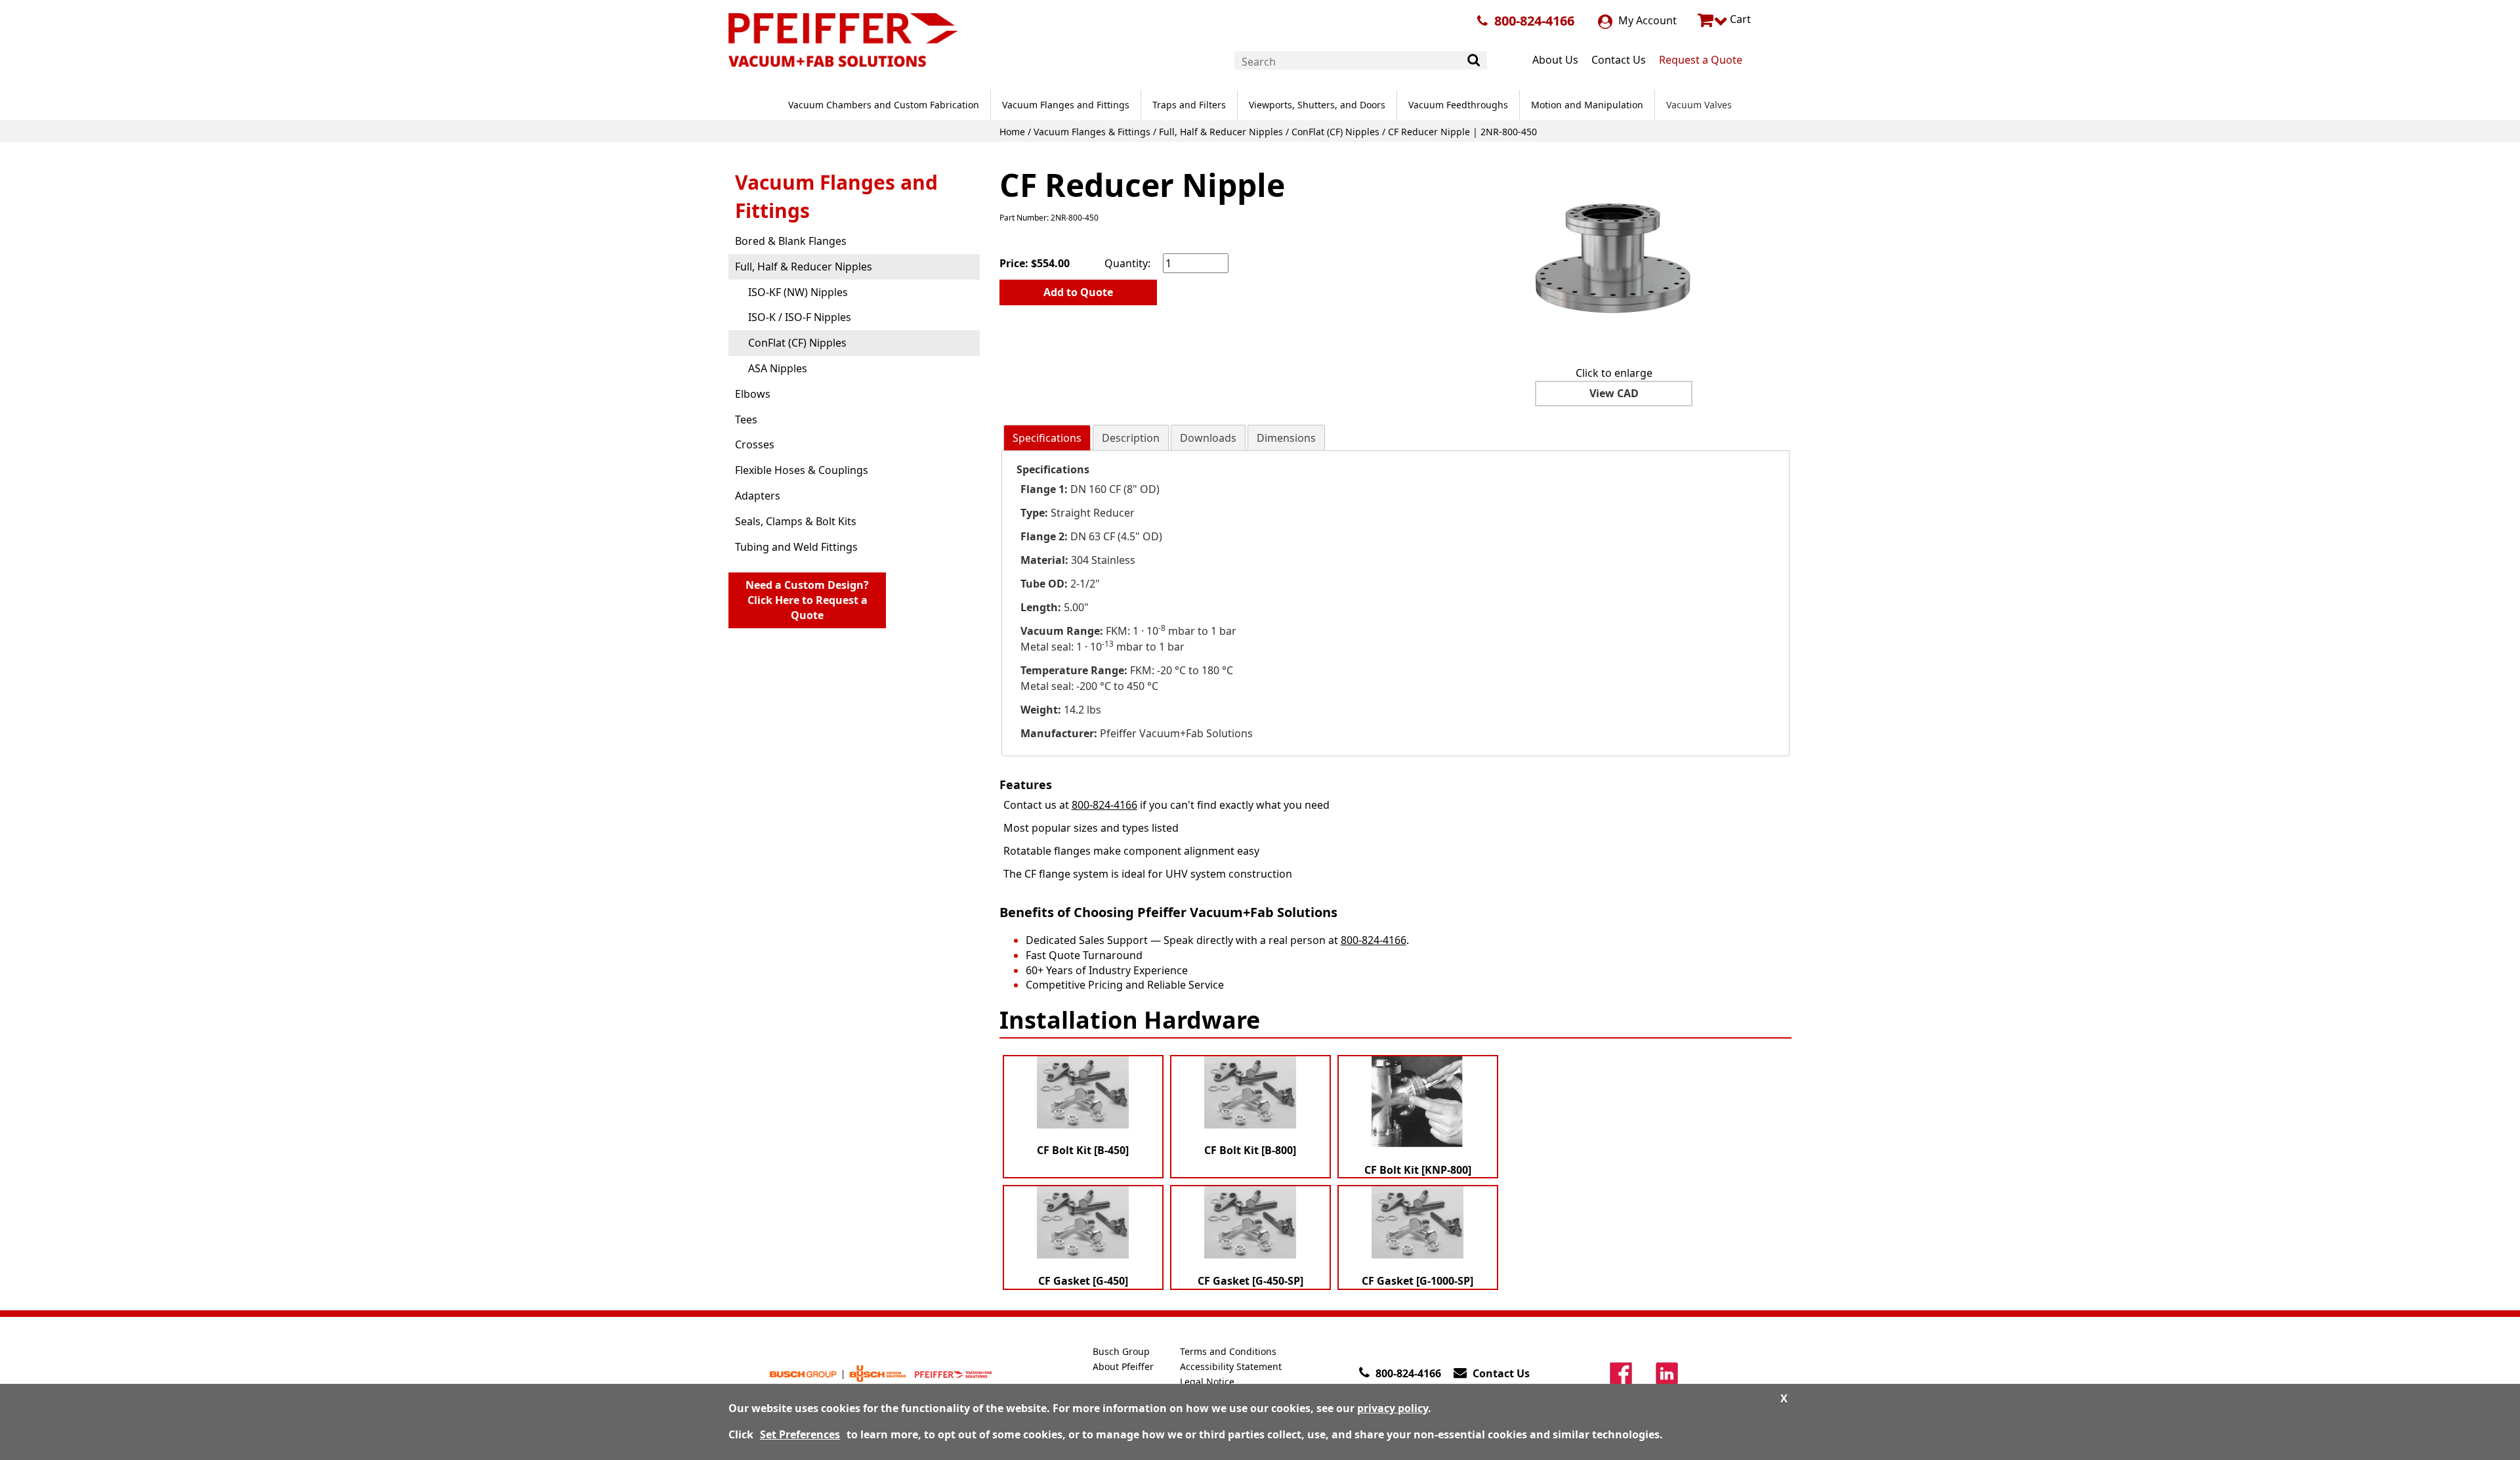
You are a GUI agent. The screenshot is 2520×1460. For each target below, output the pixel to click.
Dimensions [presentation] (1286, 438)
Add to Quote (1078, 292)
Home (1012, 132)
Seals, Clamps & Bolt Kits (796, 521)
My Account (1646, 20)
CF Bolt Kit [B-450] (1083, 1150)
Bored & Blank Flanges (791, 241)
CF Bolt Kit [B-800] (1250, 1150)
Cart (1739, 19)
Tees (746, 419)
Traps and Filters (1189, 105)
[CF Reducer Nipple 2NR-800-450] (1614, 257)
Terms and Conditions (1228, 1351)
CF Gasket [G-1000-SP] (1417, 1281)
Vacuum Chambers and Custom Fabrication (884, 105)
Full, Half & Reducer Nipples (1221, 132)
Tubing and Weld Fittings (796, 547)
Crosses (755, 444)
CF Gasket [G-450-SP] (1250, 1281)
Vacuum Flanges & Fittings (1092, 132)
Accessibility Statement (1231, 1366)
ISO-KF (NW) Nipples (798, 292)
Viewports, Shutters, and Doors (1317, 105)
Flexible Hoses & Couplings (802, 470)
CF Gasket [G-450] (1083, 1281)
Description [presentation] (1131, 438)
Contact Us (1619, 60)
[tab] (1047, 438)
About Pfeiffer (1123, 1366)
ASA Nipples (778, 368)
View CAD (1614, 393)
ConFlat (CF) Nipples (1335, 132)
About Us (1555, 60)
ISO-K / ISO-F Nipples (800, 317)
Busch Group (1121, 1351)
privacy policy (1393, 1408)
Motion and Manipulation (1587, 105)
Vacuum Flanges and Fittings (1066, 105)
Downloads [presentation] (1208, 438)
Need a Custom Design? (807, 600)
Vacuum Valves (1699, 105)
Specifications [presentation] (1047, 438)
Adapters (758, 496)
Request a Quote (1701, 60)
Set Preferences (800, 1434)
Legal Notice (1207, 1382)
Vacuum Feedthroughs (1458, 105)
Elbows (753, 394)
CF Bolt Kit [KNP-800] (1418, 1170)
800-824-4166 (1534, 21)
